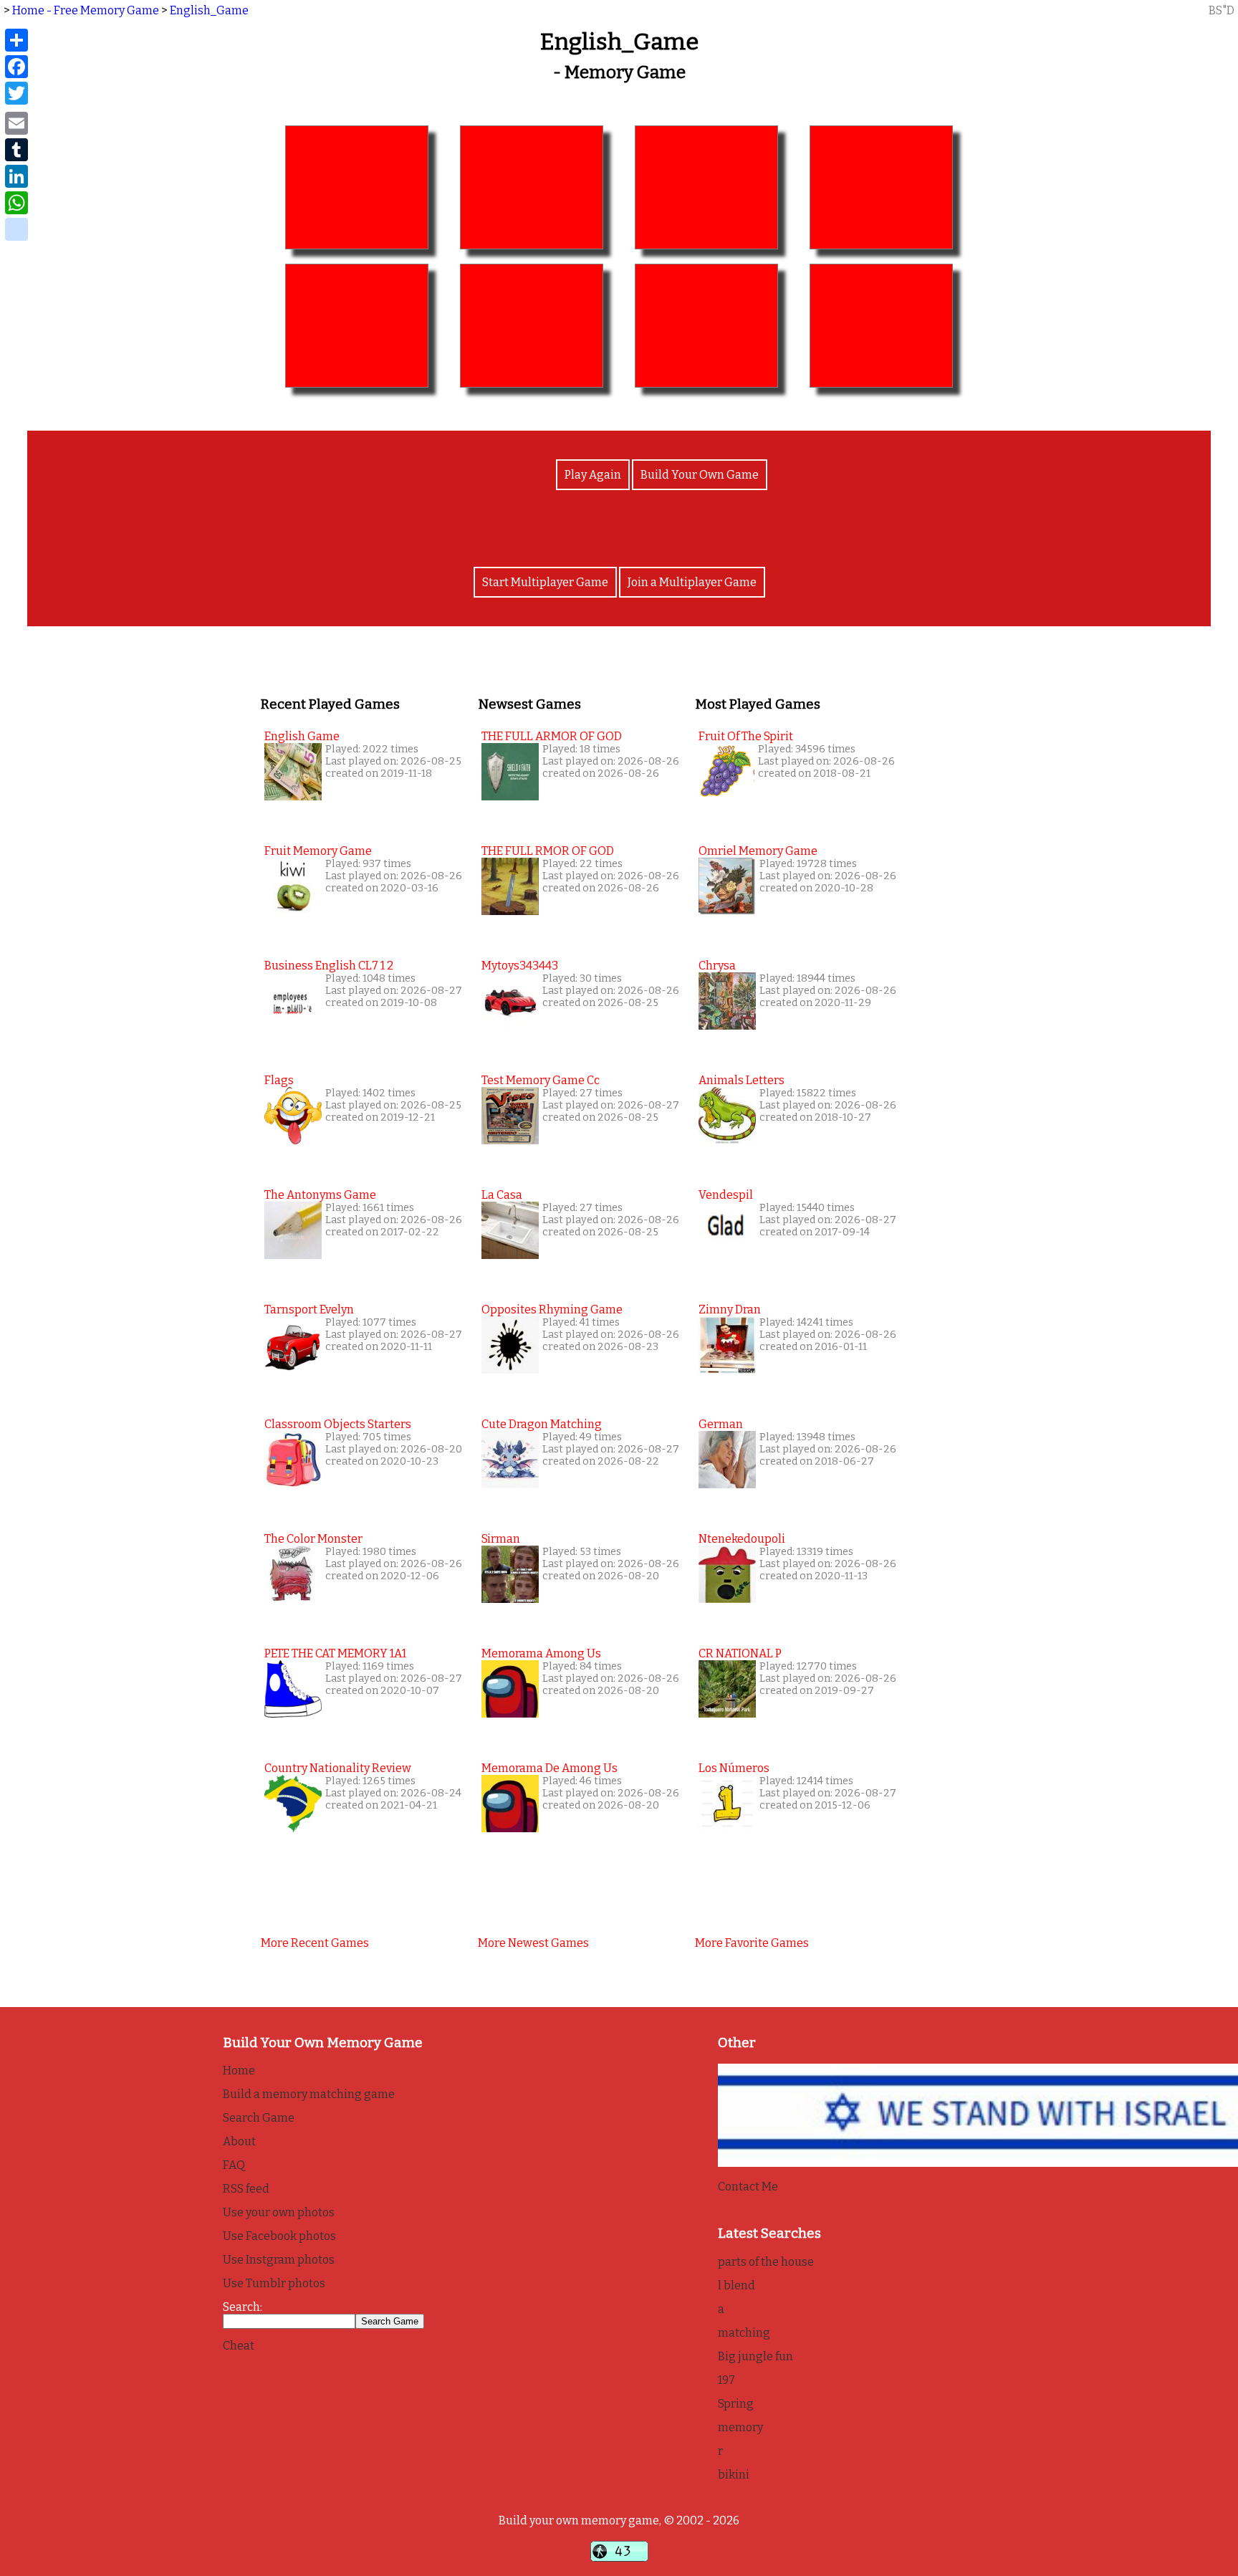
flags (279, 1080)
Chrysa (717, 966)
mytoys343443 (520, 966)
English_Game (209, 10)
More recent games (315, 1943)
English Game (302, 736)
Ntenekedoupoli (742, 1539)
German (721, 1424)
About (239, 2141)
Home (239, 2070)
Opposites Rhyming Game (552, 1309)
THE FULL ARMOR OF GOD (552, 736)
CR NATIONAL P (740, 1653)
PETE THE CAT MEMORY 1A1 (335, 1653)
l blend (736, 2285)
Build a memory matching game (309, 2094)
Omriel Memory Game (758, 851)
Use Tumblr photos (274, 2283)
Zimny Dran (730, 1309)
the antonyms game (320, 1195)
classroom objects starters (338, 1424)
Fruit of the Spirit (746, 736)
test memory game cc (541, 1080)
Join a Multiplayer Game (692, 582)
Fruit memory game (318, 851)
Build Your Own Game (700, 475)
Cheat (239, 2346)
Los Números (734, 1768)
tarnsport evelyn (309, 1309)
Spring (736, 2404)
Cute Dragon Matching (542, 1424)
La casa (502, 1195)
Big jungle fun (755, 2356)
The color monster (313, 1539)
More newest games (533, 1943)
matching (744, 2333)
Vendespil (726, 1195)
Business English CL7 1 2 (329, 966)
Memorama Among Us (541, 1653)
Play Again (593, 475)
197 (726, 2380)
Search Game (259, 2118)
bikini (734, 2475)
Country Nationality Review (338, 1768)
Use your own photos (279, 2212)
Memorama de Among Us (550, 1768)
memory (740, 2427)
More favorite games (752, 1943)
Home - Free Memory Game (86, 10)
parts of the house (766, 2262)
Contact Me (748, 2187)
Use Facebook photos (279, 2236)
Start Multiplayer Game (545, 582)
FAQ (234, 2165)
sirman (501, 1539)
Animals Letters (742, 1080)
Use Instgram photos (279, 2260)
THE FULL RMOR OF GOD (548, 851)
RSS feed (246, 2189)
